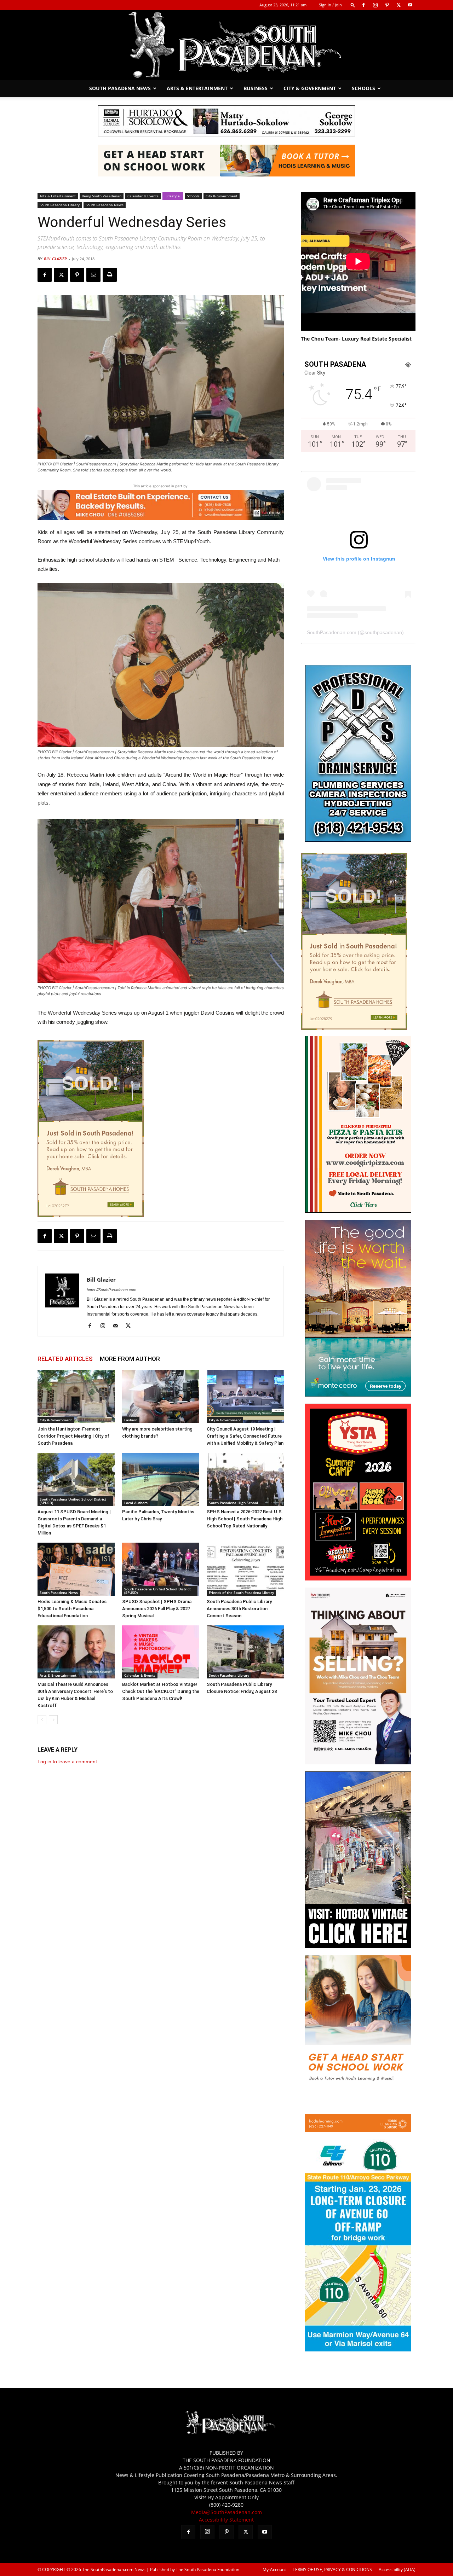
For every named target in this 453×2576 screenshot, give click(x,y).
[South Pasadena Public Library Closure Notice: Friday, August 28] (245, 1652)
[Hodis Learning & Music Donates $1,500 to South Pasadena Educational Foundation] (76, 1569)
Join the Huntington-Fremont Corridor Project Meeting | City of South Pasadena (73, 1436)
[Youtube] (410, 5)
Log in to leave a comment (67, 1762)
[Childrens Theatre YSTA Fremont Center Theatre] (358, 1579)
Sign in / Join (330, 5)
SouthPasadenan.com (332, 632)
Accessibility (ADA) (397, 2569)
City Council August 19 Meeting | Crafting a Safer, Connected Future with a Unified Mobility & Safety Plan (245, 1436)
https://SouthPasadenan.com (111, 1290)
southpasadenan (383, 632)
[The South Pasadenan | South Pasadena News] (226, 45)
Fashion (131, 1420)
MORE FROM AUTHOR (130, 1359)
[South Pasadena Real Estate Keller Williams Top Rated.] (161, 505)
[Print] (110, 275)
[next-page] (53, 1720)
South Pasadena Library (60, 205)
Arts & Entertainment (197, 88)
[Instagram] (375, 5)
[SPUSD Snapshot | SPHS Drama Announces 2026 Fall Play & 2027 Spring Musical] (161, 1569)
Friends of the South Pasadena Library (241, 1592)
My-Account (274, 2569)
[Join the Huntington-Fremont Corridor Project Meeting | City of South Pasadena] (76, 1397)
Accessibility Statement (226, 2520)
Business (256, 88)
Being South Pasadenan (102, 196)
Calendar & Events (143, 196)
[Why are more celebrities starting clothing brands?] (161, 1397)
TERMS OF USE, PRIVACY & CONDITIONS (332, 2569)
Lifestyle (173, 196)
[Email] (93, 275)
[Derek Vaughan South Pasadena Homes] (91, 1129)
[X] (398, 5)
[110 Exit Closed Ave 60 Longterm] (358, 2349)
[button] (353, 5)
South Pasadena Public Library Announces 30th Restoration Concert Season (239, 1609)
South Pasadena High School (233, 1503)
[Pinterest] (387, 5)
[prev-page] (42, 1720)
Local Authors (136, 1503)
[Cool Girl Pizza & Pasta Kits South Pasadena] (358, 1211)
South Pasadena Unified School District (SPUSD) (73, 1501)
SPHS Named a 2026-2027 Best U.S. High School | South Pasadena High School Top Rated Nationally (245, 1519)
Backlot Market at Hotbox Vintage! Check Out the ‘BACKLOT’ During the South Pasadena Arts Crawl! (161, 1691)
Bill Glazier (55, 259)
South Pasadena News (120, 88)
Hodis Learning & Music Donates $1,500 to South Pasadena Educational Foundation (72, 1609)
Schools (363, 88)
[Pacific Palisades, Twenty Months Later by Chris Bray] (161, 1479)
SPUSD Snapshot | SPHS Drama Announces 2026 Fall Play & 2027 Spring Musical (157, 1609)
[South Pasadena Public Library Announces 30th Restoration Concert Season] (245, 1569)
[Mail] (118, 1326)
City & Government (310, 88)
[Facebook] (363, 5)
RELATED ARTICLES (65, 1359)
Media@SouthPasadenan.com (226, 2512)
